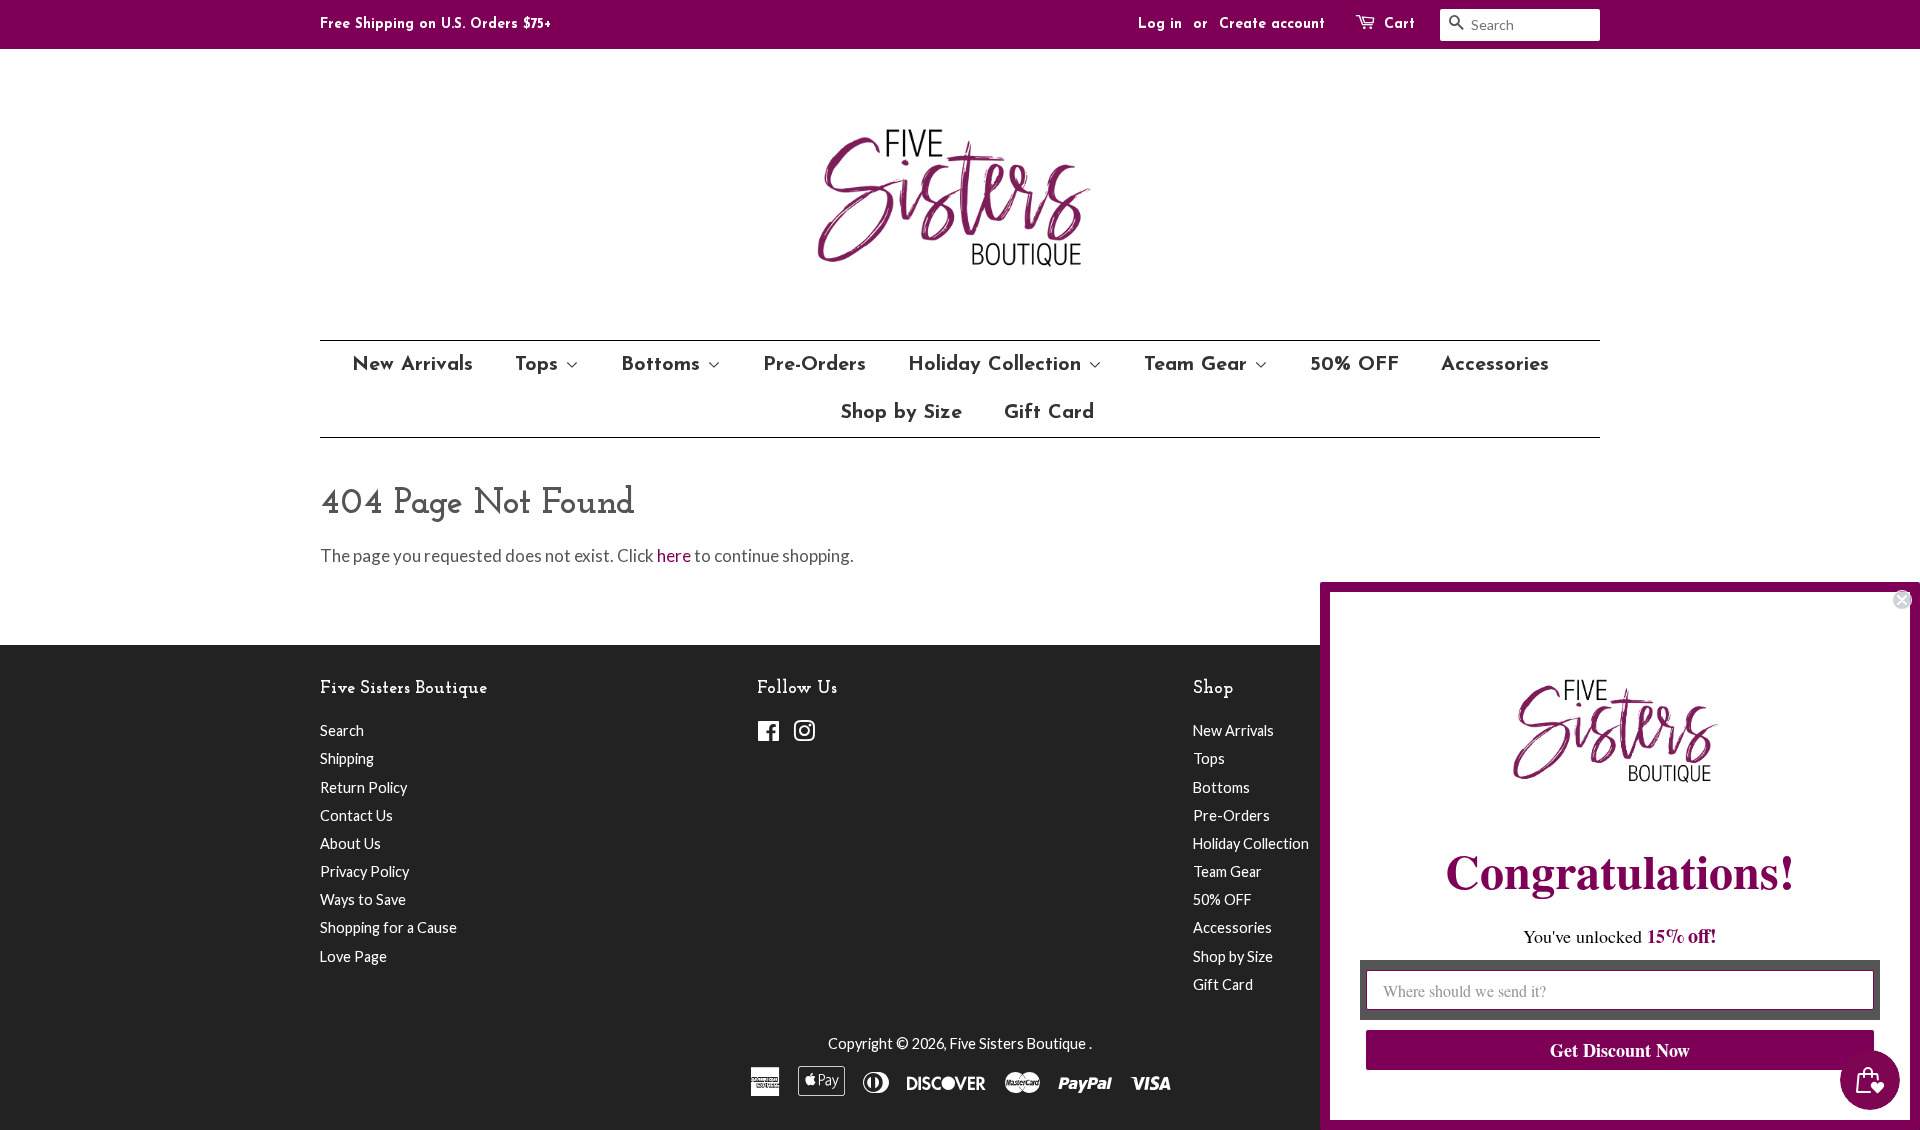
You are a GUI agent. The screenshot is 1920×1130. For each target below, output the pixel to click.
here (674, 555)
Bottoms (664, 365)
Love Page (353, 956)
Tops (540, 365)
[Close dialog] (1902, 600)
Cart (1399, 24)
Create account (1272, 24)
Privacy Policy (364, 871)
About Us (350, 843)
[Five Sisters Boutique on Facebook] (768, 734)
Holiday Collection (998, 365)
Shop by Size (901, 413)
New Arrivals (412, 365)
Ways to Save (363, 899)
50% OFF (1354, 365)
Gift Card (1049, 413)
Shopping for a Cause (388, 927)
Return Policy (363, 787)
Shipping (347, 758)
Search (342, 730)
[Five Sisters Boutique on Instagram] (804, 734)
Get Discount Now (1620, 1050)
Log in (1160, 24)
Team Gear (1199, 365)
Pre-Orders (814, 365)
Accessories (1495, 365)
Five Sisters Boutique (1019, 1043)
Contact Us (356, 815)
